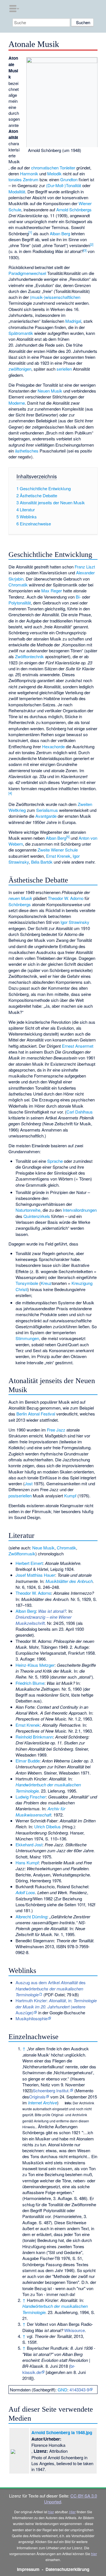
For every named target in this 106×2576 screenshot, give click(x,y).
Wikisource (74, 2330)
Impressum (28, 2569)
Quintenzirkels (37, 1216)
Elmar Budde (28, 1761)
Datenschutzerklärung (67, 2569)
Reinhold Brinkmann (34, 1737)
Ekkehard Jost (29, 1844)
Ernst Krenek (58, 856)
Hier (73, 2512)
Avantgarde (46, 816)
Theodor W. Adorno (66, 898)
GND (62, 2390)
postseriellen (20, 1496)
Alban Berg (60, 233)
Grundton (69, 179)
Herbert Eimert (29, 1563)
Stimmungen (27, 1338)
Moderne (17, 403)
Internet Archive (43, 2103)
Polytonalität (20, 603)
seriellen (64, 369)
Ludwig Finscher (31, 1797)
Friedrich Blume (30, 1683)
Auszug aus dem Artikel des (51, 1988)
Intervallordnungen (80, 1210)
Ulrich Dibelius (47, 1826)
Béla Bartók (42, 862)
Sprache (55, 1161)
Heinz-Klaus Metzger (35, 1665)
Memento (85, 2090)
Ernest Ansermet (78, 1046)
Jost (29, 1483)
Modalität (17, 191)
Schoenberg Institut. (51, 2090)
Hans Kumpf (27, 1862)
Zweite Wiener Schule (58, 850)
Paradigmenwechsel (27, 273)
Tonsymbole (27, 1283)
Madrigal (73, 321)
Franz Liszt (85, 567)
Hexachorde (53, 746)
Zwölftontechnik (29, 656)
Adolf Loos (25, 1892)
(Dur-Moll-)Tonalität (64, 185)
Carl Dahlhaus (80, 1112)
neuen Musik (20, 898)
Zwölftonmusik (22, 1554)
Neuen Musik (50, 391)
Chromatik (18, 585)
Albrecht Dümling (31, 1917)
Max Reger (52, 591)
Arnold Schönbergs (74, 210)
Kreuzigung (82, 1283)
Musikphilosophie (32, 2018)
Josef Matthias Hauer (35, 1575)
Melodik (54, 173)
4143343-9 (79, 2390)
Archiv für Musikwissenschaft (40, 1811)
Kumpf (70, 1496)
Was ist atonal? (52, 1611)
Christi (21, 1289)
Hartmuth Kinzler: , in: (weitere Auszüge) (56, 2006)
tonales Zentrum (23, 179)
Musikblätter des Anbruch (69, 1581)
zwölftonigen (20, 369)
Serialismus (47, 810)
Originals (37, 2097)
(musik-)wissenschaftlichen (55, 297)
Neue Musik (43, 1548)
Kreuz (46, 1283)
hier (51, 2512)
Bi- (78, 597)
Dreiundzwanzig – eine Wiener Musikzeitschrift (44, 1620)
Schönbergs (20, 904)
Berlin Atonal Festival (36, 1414)
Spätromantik (21, 333)
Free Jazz (56, 1430)
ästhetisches (27, 451)
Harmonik (29, 173)
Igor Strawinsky (75, 922)
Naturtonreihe (28, 1210)
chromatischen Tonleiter (53, 168)
